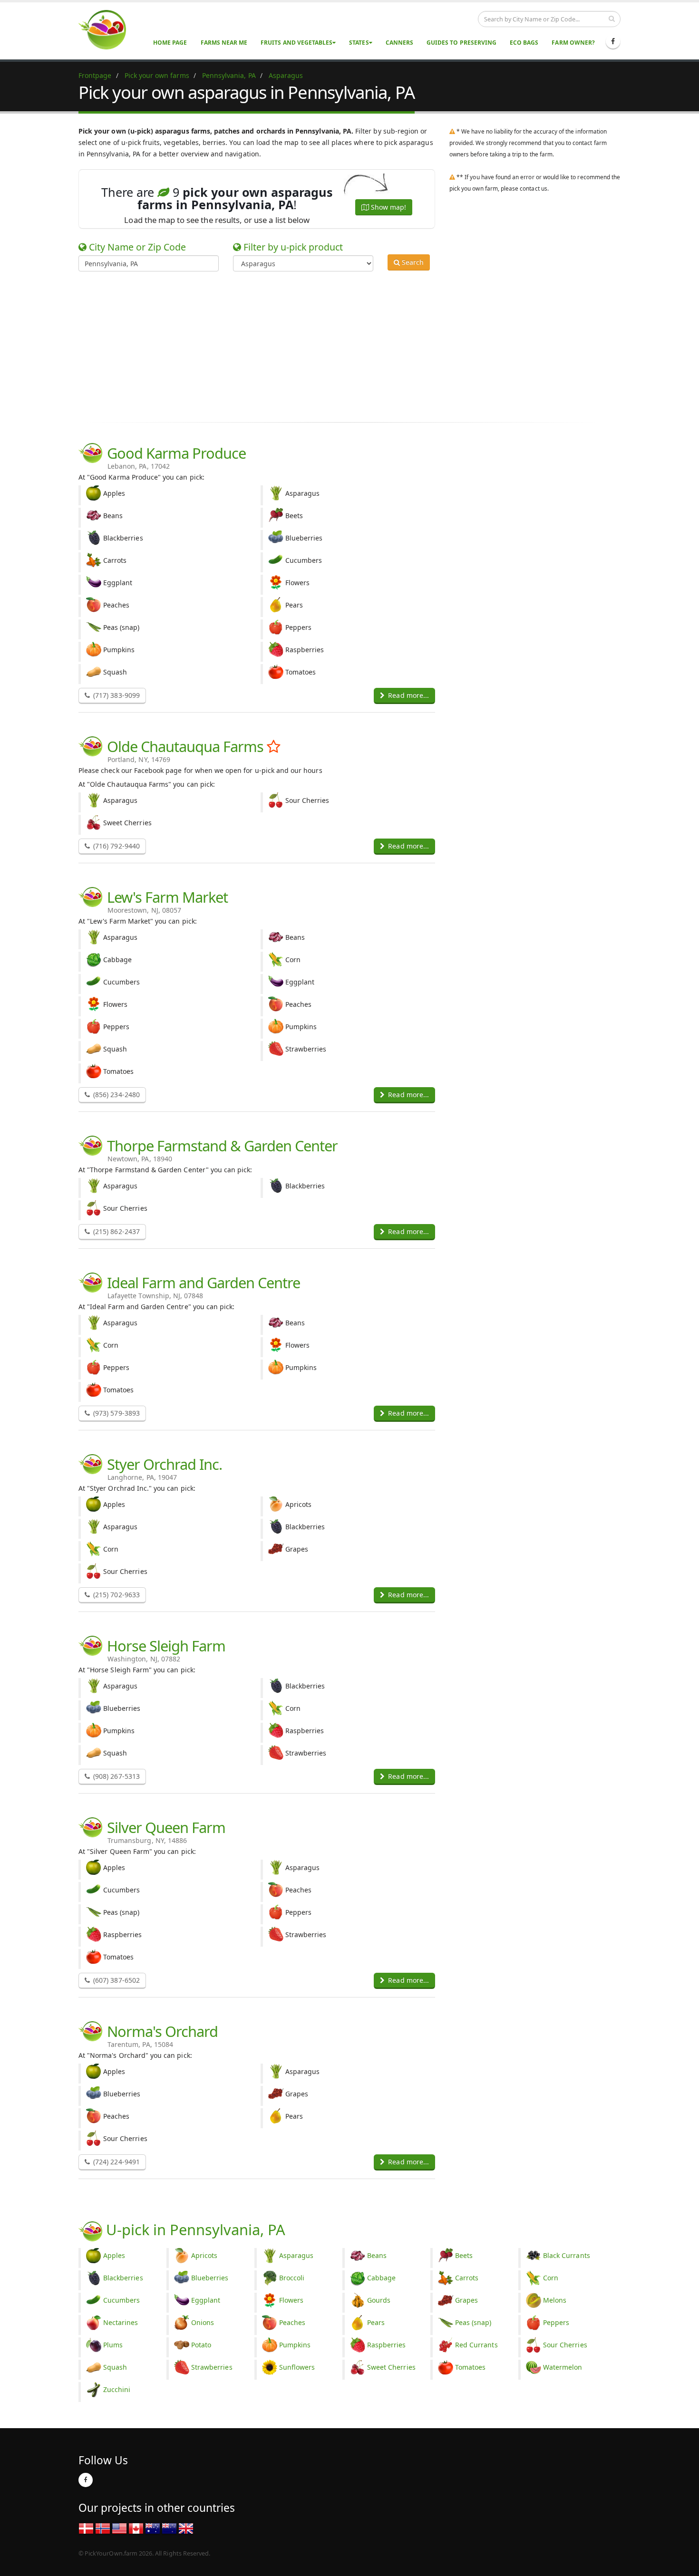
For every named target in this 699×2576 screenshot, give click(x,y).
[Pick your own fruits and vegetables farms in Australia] (153, 2528)
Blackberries (123, 2278)
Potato (201, 2345)
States (359, 43)
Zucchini (117, 2389)
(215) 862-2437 (116, 1231)
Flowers (291, 2300)
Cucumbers (121, 2300)
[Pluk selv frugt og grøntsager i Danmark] (86, 2528)
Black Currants (567, 2255)
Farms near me (224, 43)
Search (412, 262)
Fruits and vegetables (296, 43)
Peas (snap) (473, 2322)
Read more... (408, 695)
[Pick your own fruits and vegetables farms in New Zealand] (169, 2528)
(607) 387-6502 (116, 1980)
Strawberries (212, 2367)
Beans (377, 2255)
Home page (170, 43)
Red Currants (476, 2345)
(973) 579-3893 (116, 1413)
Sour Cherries (565, 2345)
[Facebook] (613, 41)
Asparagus (296, 2255)
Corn (551, 2278)
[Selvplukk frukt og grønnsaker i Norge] (103, 2528)
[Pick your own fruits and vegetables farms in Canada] (136, 2528)
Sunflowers (297, 2367)
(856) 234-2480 (116, 1095)
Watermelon (563, 2367)
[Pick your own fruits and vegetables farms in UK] (186, 2528)
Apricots (204, 2255)
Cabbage (381, 2278)
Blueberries (210, 2278)
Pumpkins (295, 2345)
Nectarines (121, 2322)
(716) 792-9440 (116, 846)
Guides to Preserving (461, 43)
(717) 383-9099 (116, 695)
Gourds (379, 2300)
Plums (113, 2345)
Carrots (467, 2278)
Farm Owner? (573, 43)
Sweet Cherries (391, 2367)
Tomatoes (470, 2367)
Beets (464, 2255)
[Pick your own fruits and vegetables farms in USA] (119, 2528)
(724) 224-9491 (116, 2162)
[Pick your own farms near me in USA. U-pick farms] (108, 29)
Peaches (292, 2322)
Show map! (388, 207)
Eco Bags (524, 43)
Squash (115, 2367)
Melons (555, 2300)
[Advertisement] (342, 345)
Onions (203, 2322)
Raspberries (387, 2345)
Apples (114, 2255)
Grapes (466, 2300)
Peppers (556, 2322)
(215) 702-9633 (116, 1595)
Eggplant (206, 2300)
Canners (399, 43)
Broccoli (292, 2278)
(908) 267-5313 (116, 1776)
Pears (376, 2322)
